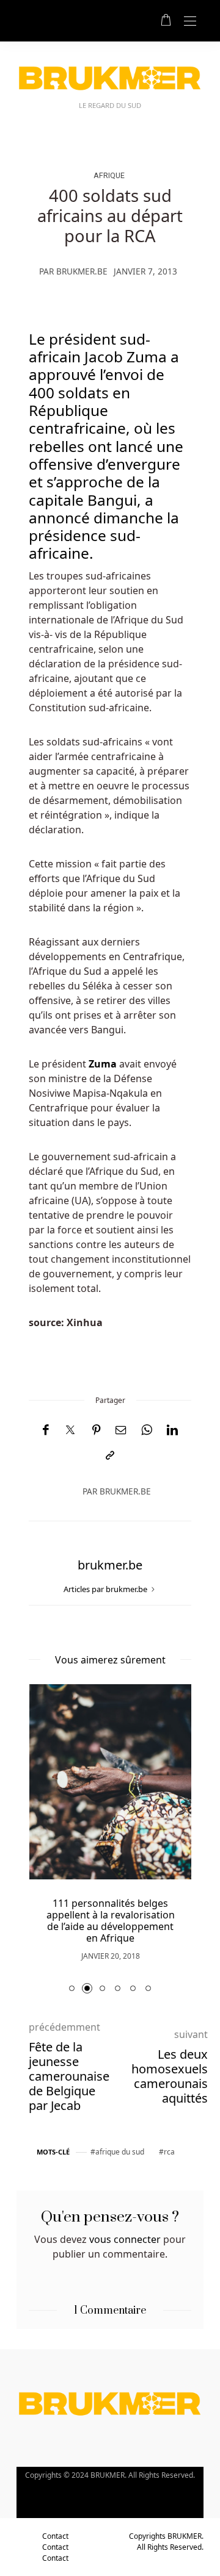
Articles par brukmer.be (106, 1589)
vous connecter (125, 2239)
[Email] (121, 1430)
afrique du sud (120, 2152)
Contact (55, 2536)
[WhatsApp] (147, 1430)
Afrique (109, 175)
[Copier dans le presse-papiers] (110, 1456)
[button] (72, 1988)
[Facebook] (46, 1430)
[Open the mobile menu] (190, 22)
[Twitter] (70, 1430)
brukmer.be (82, 271)
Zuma (103, 1064)
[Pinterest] (97, 1430)
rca (169, 2152)
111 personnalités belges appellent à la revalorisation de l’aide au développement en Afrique (111, 1921)
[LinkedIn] (172, 1430)
